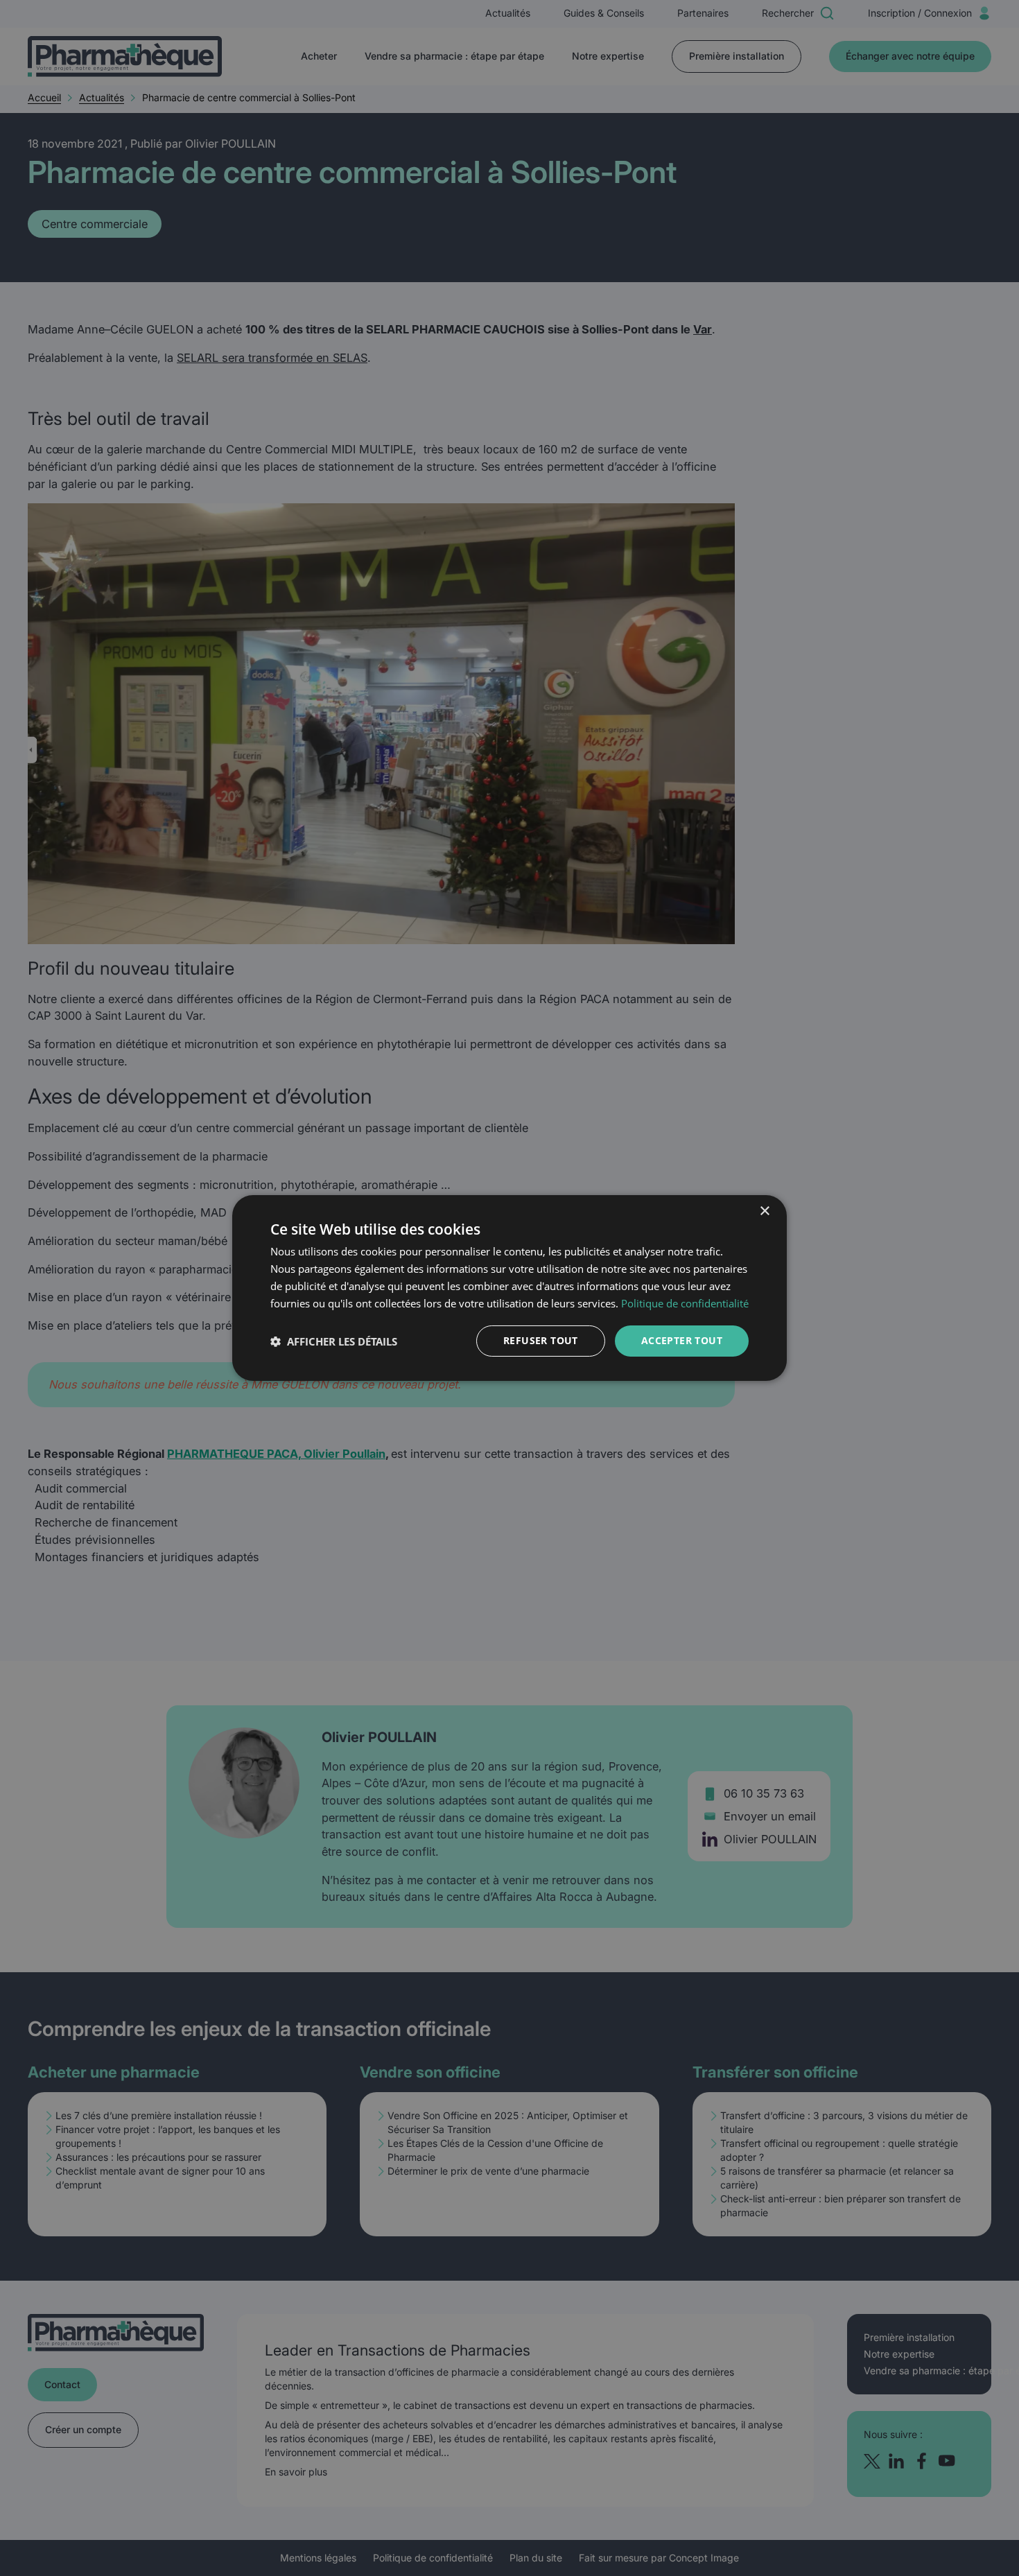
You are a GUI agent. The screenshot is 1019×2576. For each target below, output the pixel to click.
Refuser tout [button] (541, 1340)
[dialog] (509, 1288)
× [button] (764, 1211)
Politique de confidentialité (685, 1303)
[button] (334, 1341)
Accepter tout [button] (682, 1340)
